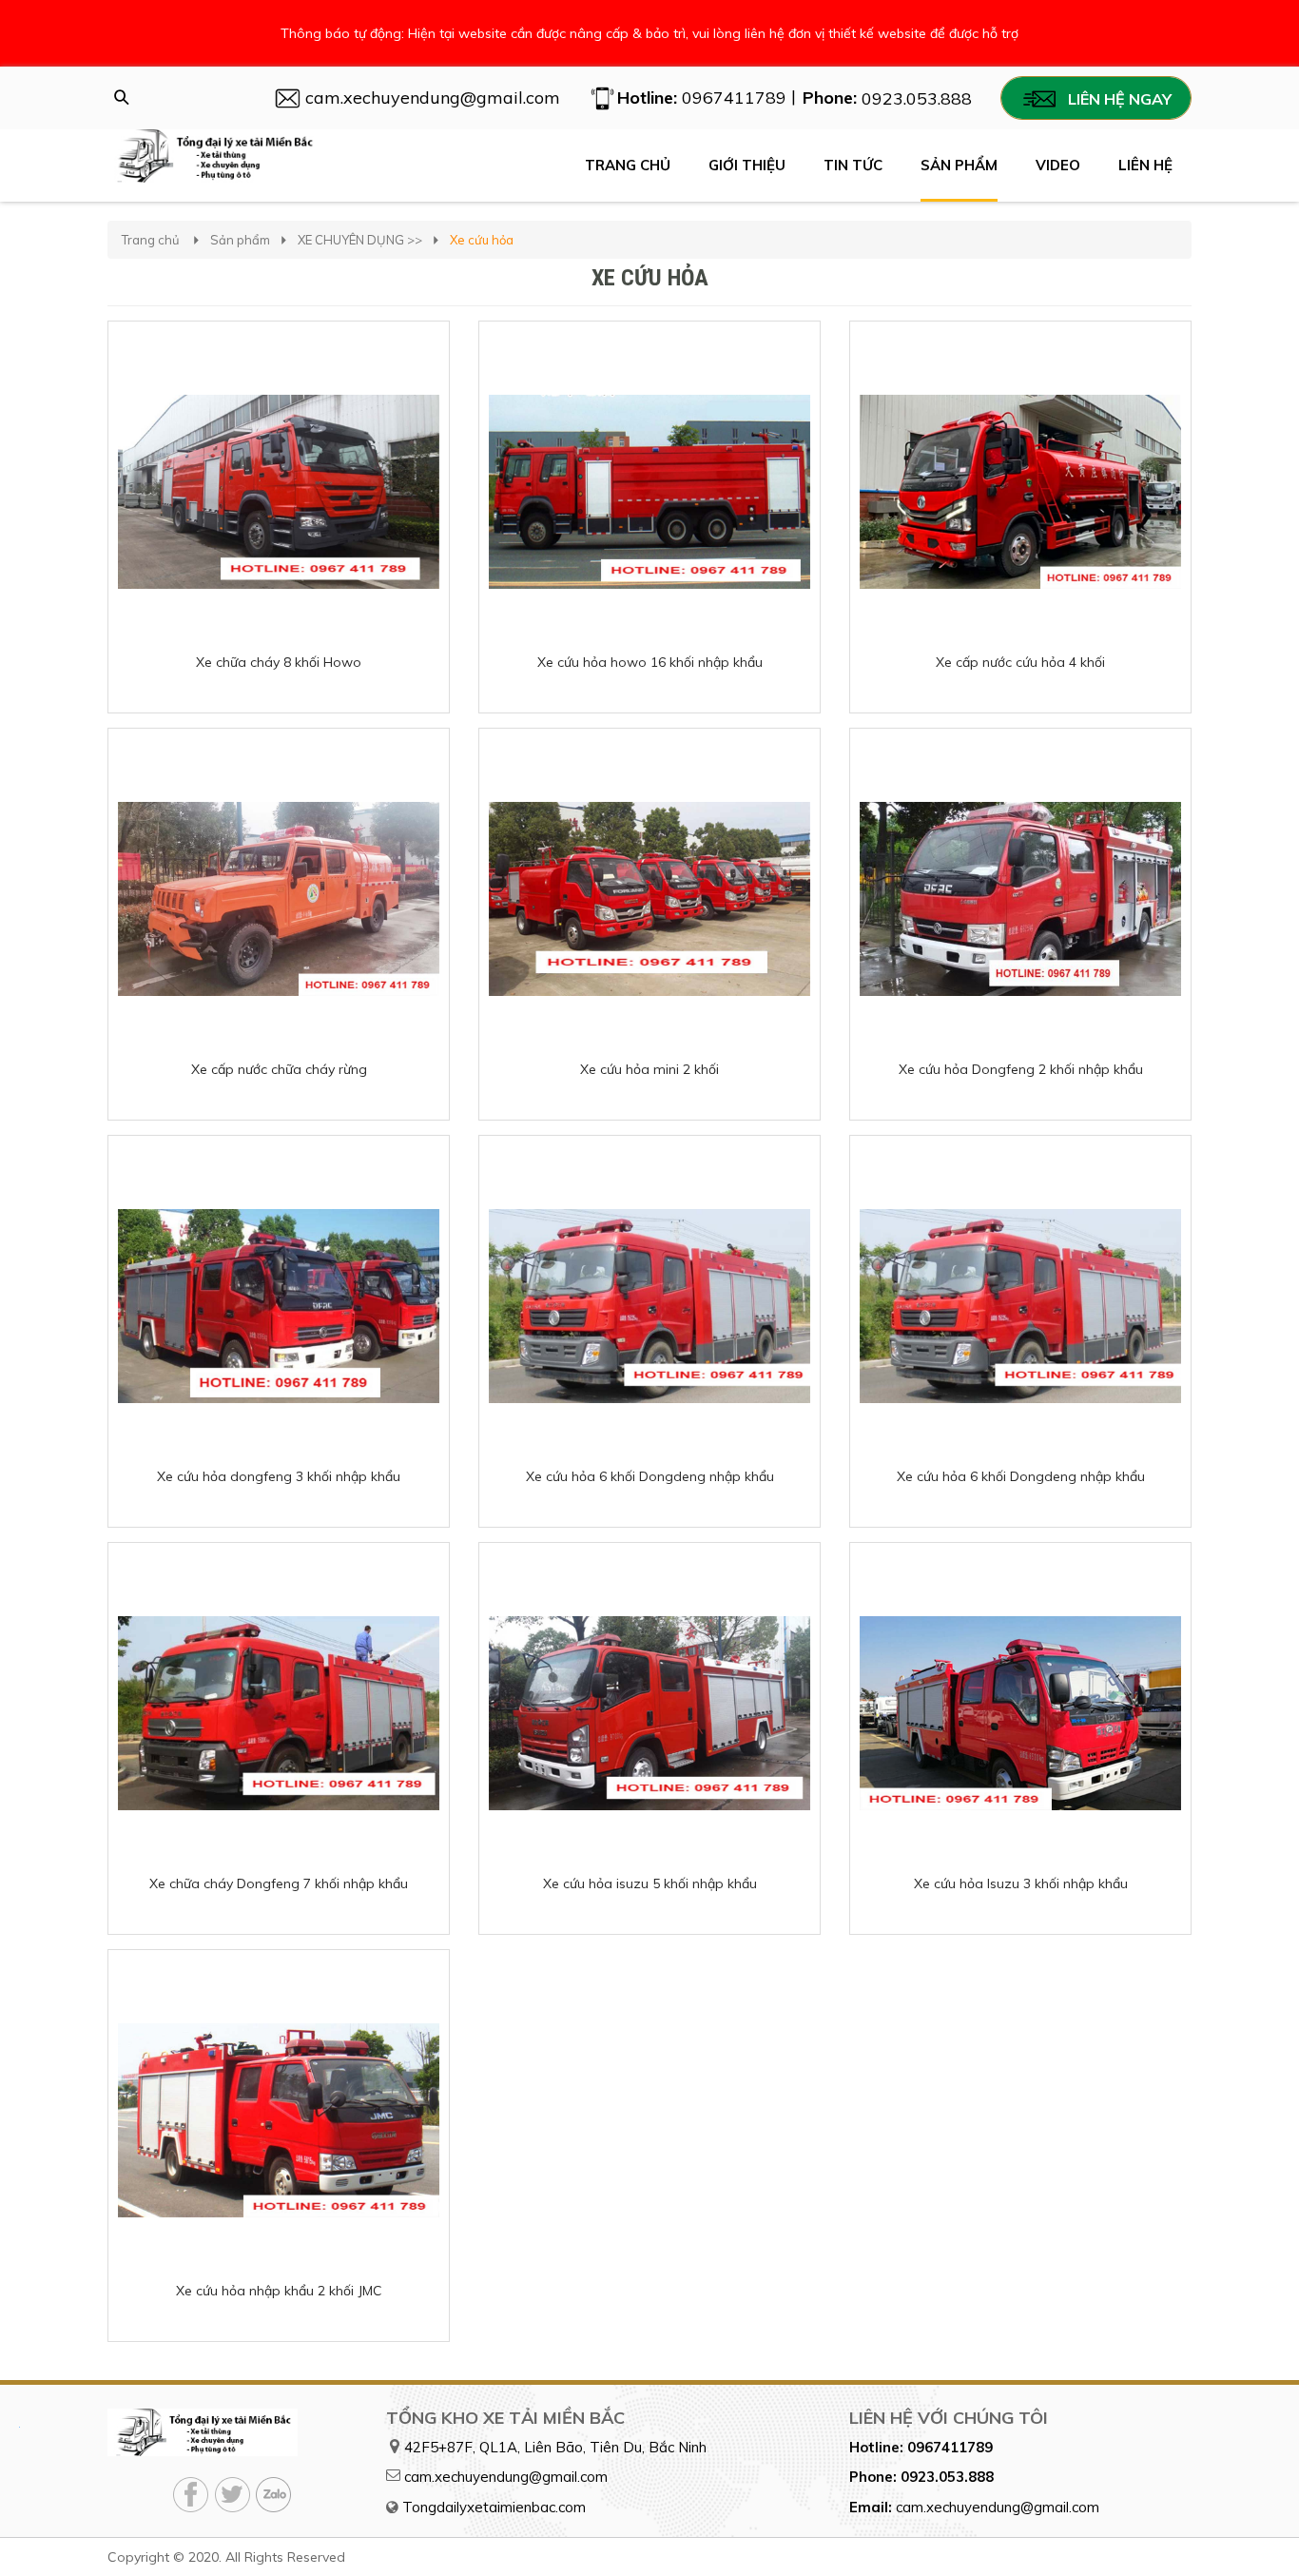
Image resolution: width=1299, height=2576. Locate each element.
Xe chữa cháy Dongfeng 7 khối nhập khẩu (279, 1883)
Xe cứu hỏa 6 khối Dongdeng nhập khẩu (650, 1476)
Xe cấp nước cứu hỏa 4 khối (1020, 662)
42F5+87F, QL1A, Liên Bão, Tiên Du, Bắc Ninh (555, 2447)
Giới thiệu (747, 165)
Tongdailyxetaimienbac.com (494, 2507)
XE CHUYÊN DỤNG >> (360, 240)
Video (1058, 165)
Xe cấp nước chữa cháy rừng (279, 1069)
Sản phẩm (959, 165)
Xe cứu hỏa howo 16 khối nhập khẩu (650, 662)
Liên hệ (1145, 165)
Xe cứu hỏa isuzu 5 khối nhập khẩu (650, 1883)
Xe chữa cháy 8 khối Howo (279, 662)
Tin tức (853, 165)
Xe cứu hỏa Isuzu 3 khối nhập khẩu (1021, 1883)
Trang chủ (628, 165)
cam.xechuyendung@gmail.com (506, 2477)
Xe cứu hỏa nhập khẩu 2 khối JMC (279, 2291)
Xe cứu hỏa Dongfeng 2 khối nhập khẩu (1021, 1069)
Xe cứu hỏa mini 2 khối (649, 1069)
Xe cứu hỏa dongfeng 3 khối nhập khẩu (279, 1476)
